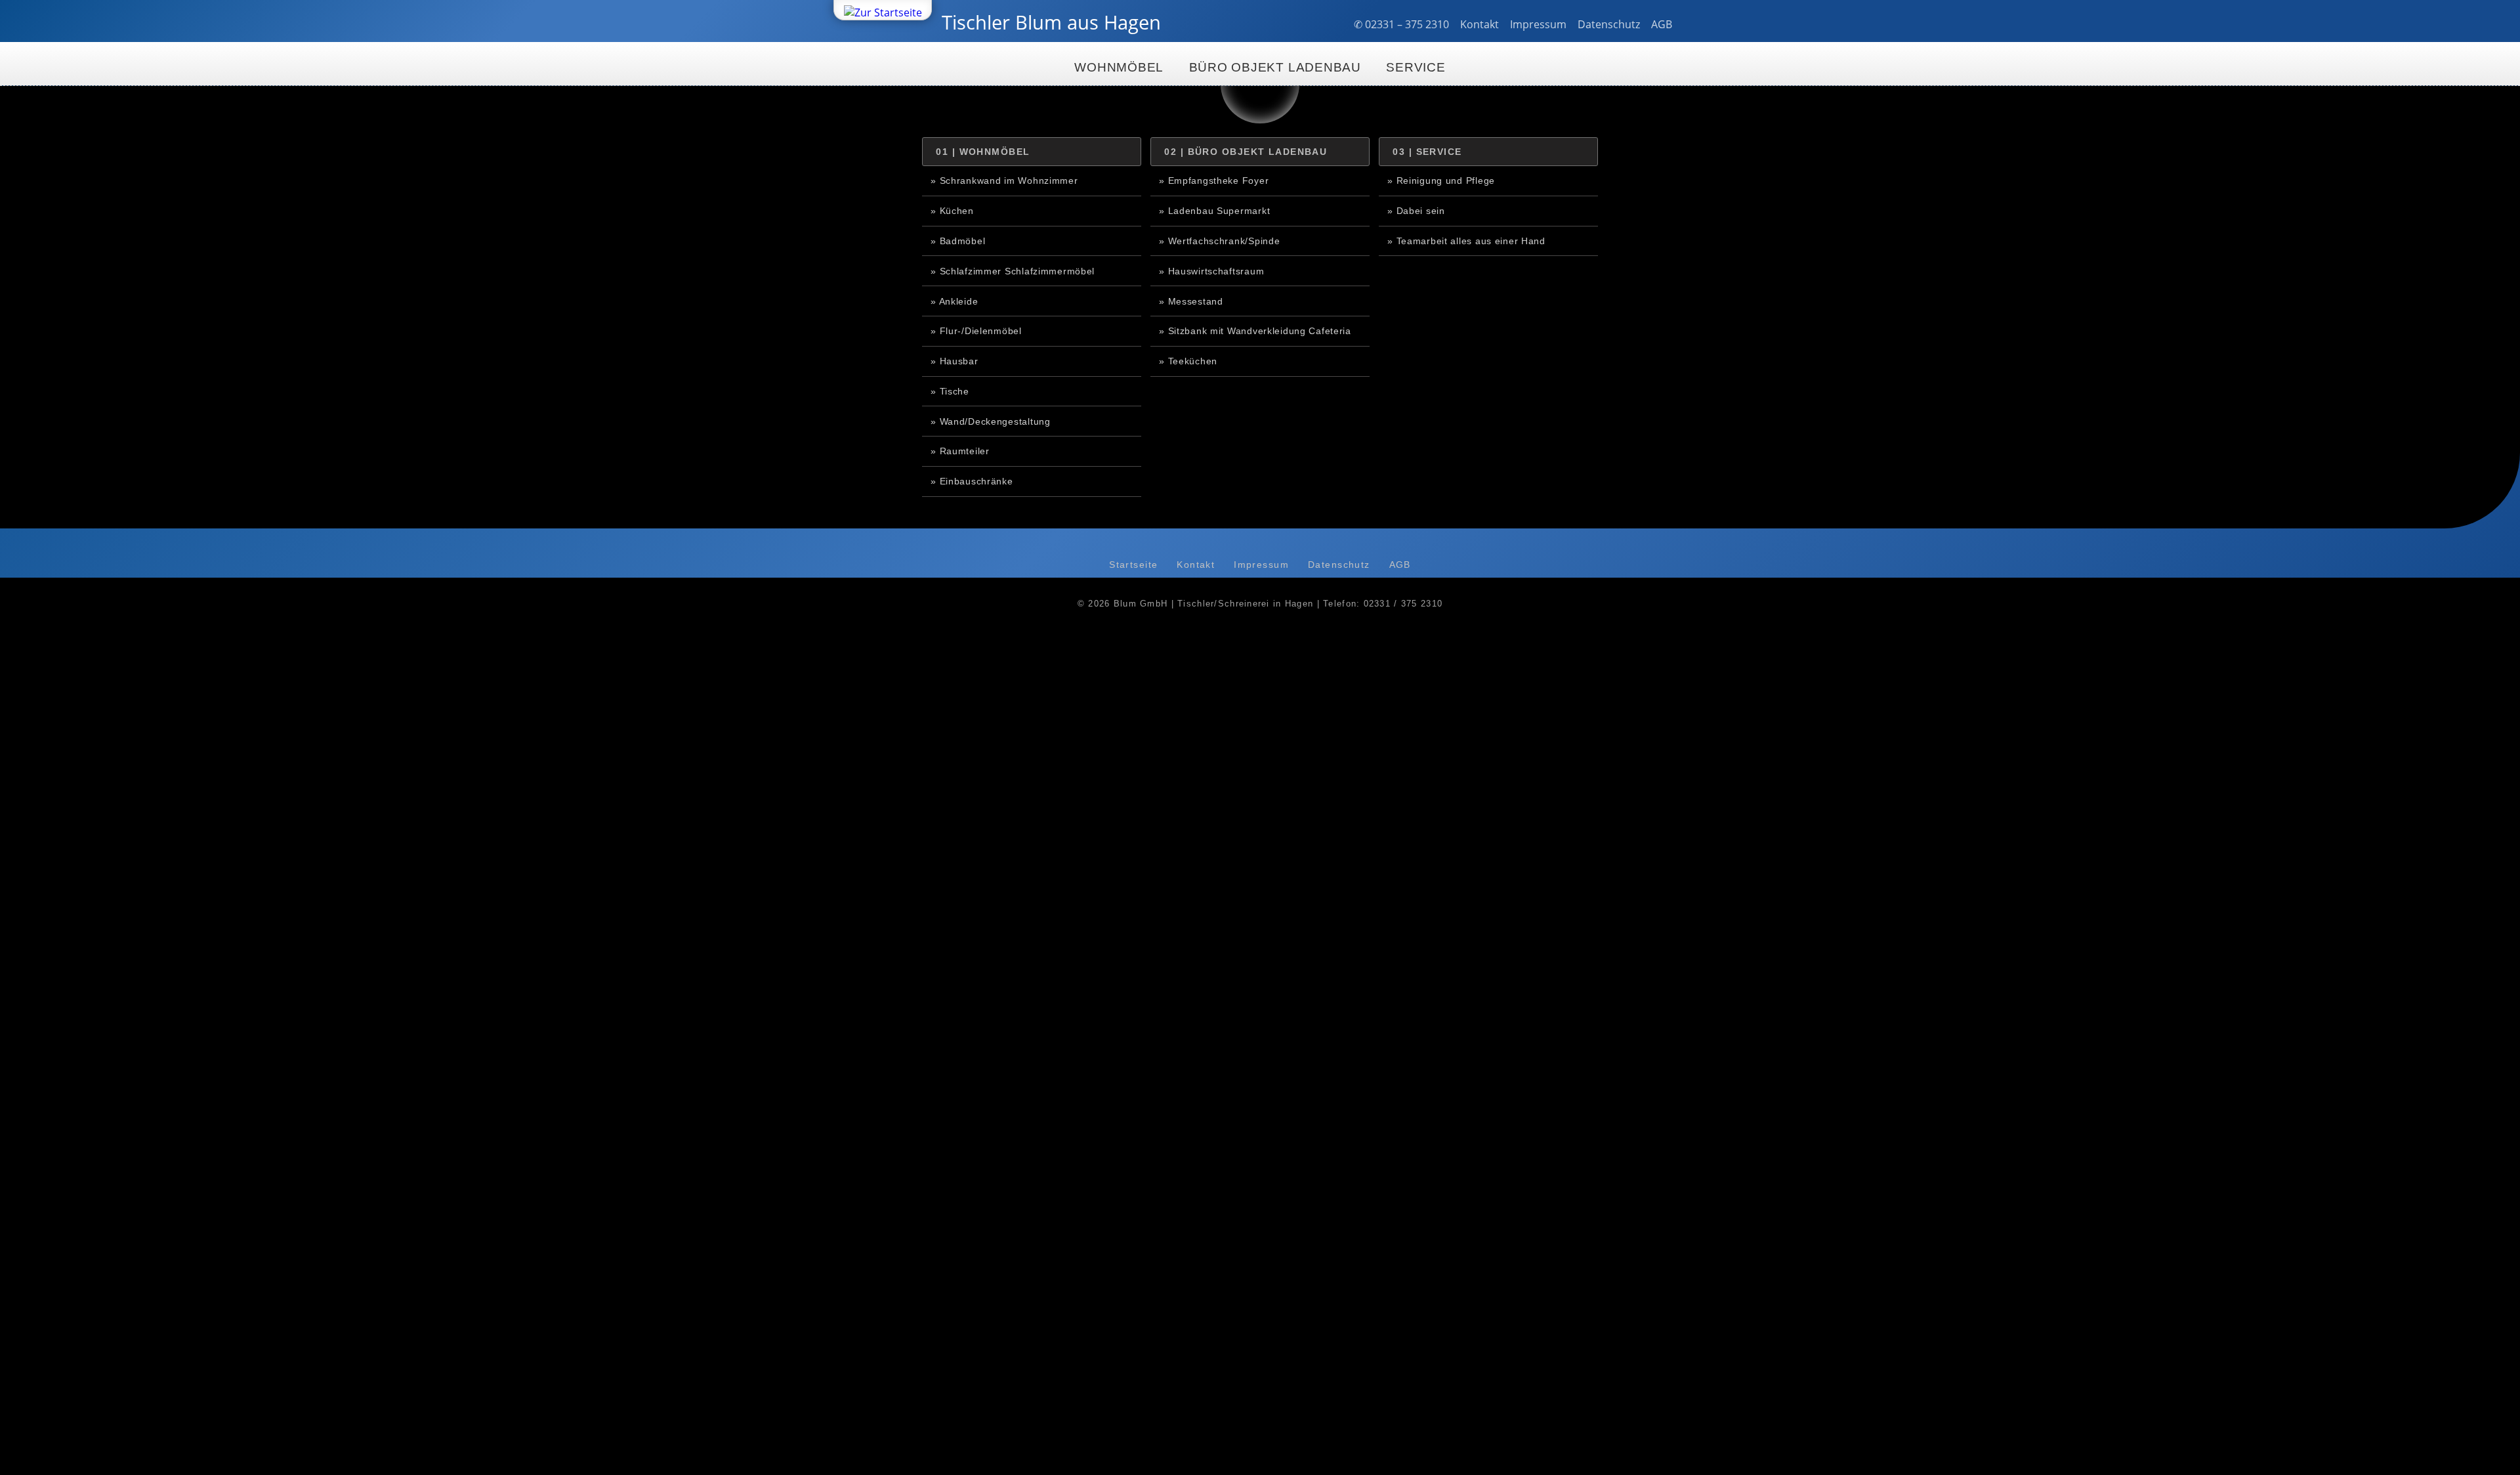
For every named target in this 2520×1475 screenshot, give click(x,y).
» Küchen (952, 211)
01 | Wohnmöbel (983, 152)
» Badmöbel (958, 241)
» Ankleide (954, 301)
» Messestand (1191, 301)
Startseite (1133, 565)
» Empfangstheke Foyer (1214, 181)
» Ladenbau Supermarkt (1214, 211)
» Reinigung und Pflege (1441, 181)
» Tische (950, 391)
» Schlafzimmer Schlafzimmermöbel (1013, 271)
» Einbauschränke (972, 481)
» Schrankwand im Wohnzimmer (1004, 181)
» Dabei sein (1416, 211)
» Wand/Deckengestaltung (991, 421)
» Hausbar (954, 361)
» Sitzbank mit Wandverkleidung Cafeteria (1255, 331)
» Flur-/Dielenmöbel (976, 331)
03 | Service (1427, 152)
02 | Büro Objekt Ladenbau (1246, 152)
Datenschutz (1609, 24)
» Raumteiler (960, 451)
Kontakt (1480, 24)
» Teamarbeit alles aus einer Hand (1466, 241)
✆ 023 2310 (1401, 24)
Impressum (1538, 24)
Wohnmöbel (1119, 67)
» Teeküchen (1188, 361)
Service (1416, 67)
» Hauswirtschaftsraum (1211, 271)
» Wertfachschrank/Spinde (1219, 241)
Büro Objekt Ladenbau (1275, 67)
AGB (1662, 24)
